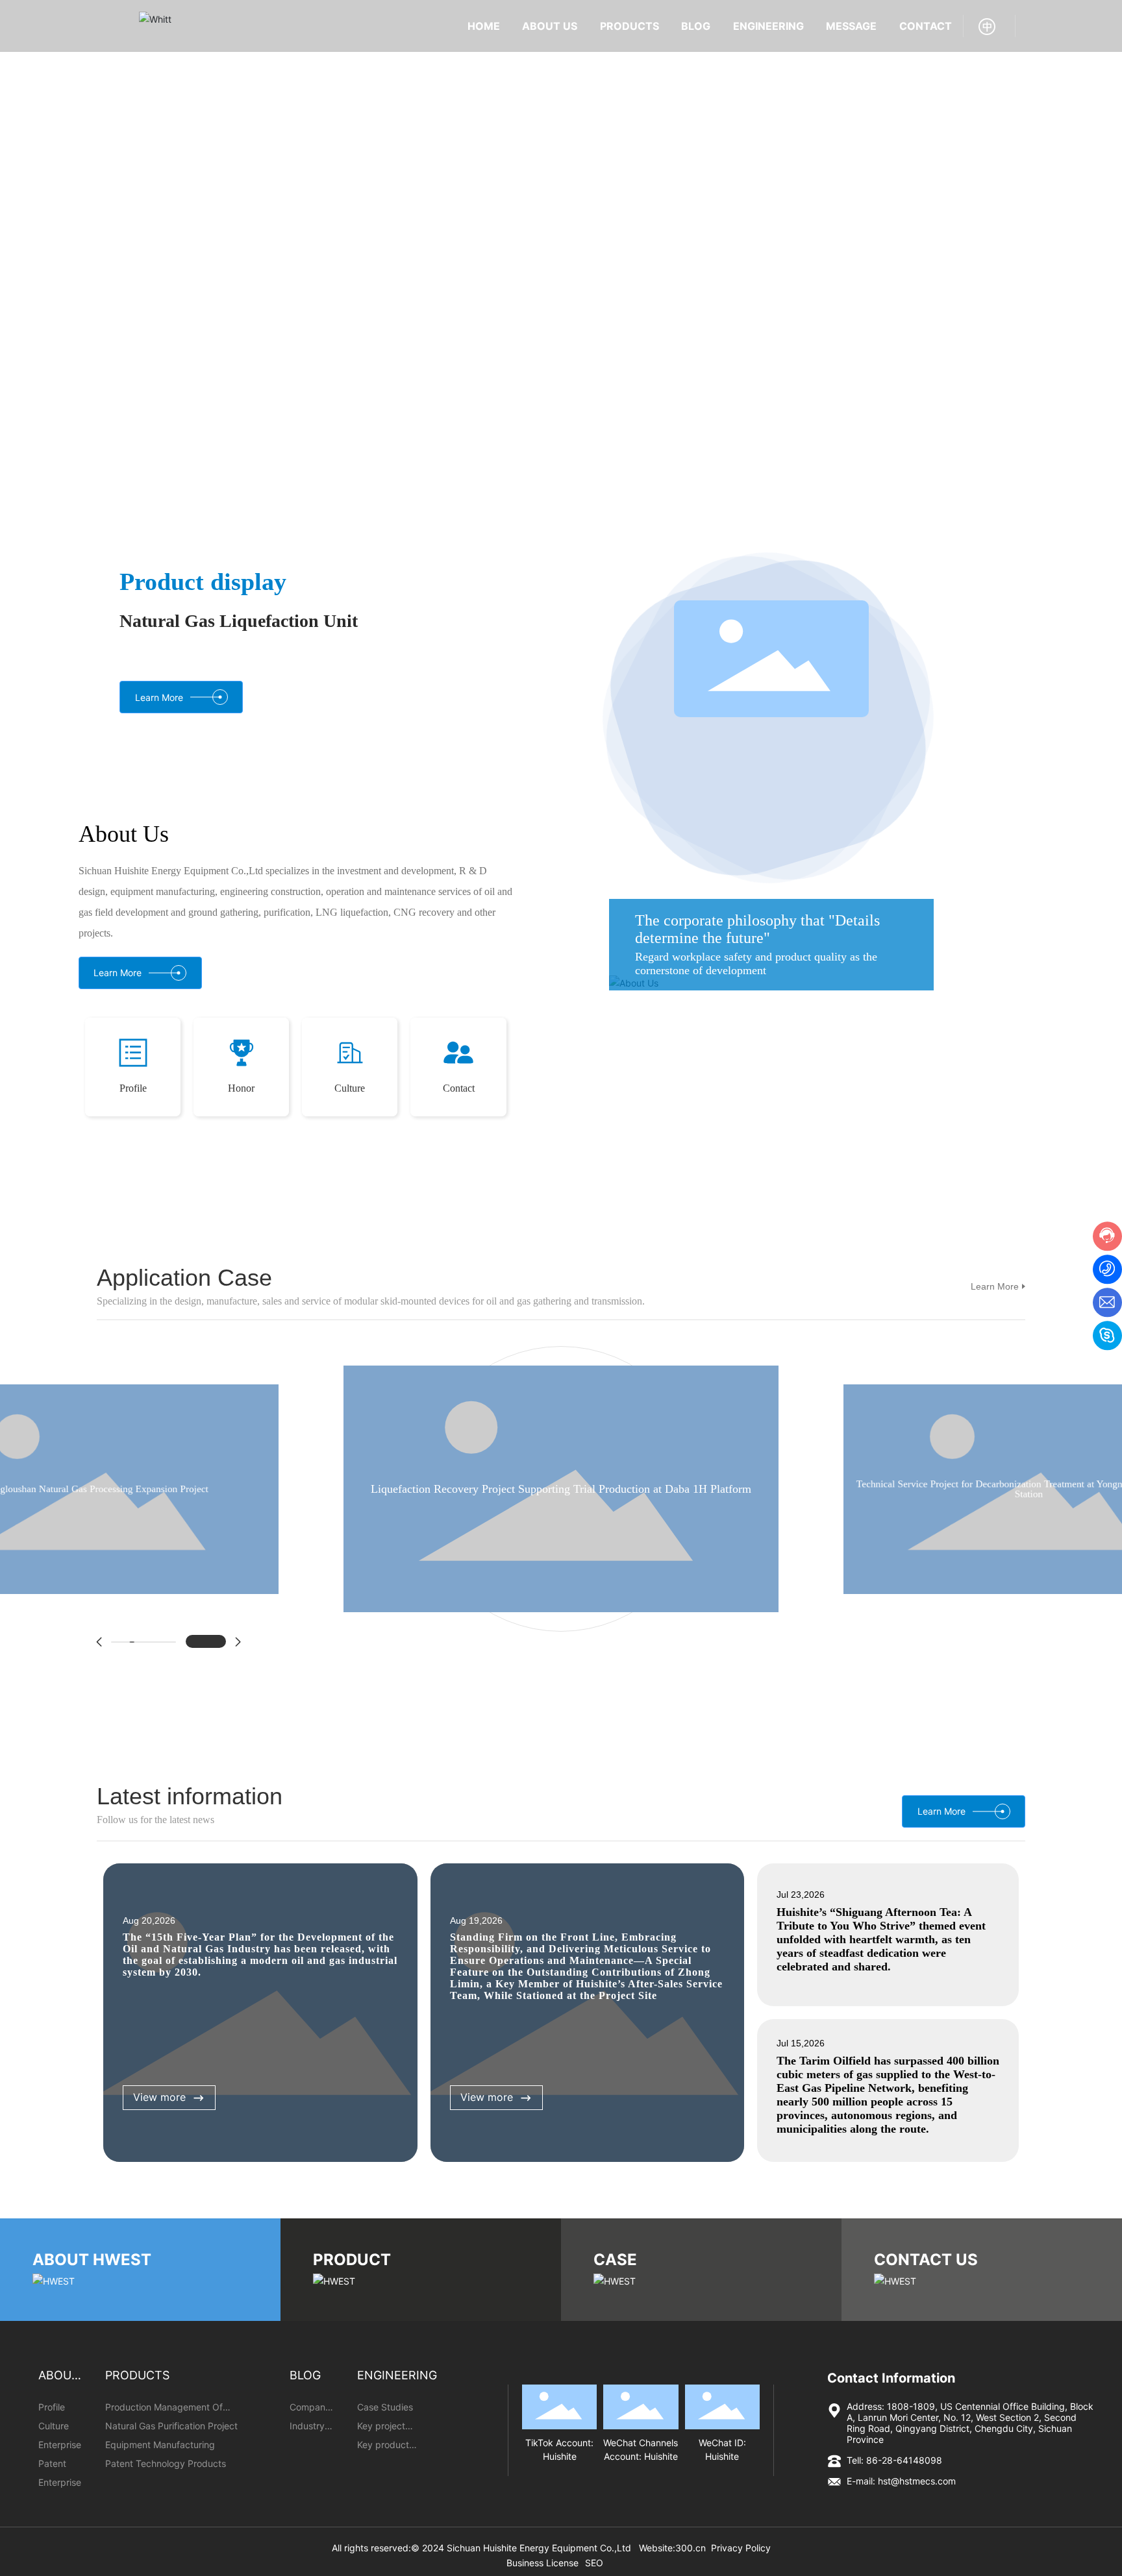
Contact (459, 1108)
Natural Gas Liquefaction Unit (239, 621)
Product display (203, 582)
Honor (241, 1108)
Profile (133, 1108)
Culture (350, 1108)
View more (159, 2116)
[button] (1090, 254)
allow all (618, 2544)
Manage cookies (505, 2544)
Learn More (995, 1306)
